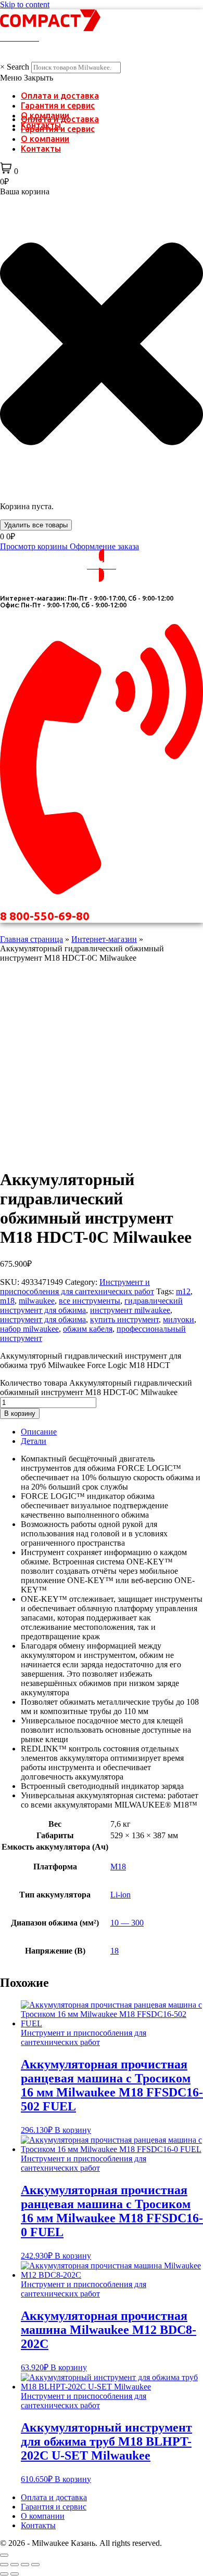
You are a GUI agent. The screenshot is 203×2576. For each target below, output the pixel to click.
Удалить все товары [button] (36, 525)
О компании (45, 139)
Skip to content (25, 4)
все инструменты (90, 1301)
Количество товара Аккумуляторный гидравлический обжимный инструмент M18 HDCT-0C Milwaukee (96, 1387)
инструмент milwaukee (130, 1310)
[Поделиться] (25, 2565)
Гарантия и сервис (58, 105)
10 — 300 (127, 1923)
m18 (7, 1301)
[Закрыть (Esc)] (35, 2565)
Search (18, 67)
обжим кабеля (88, 1329)
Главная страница (31, 939)
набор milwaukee (29, 1329)
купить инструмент (124, 1319)
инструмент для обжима (43, 1319)
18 (115, 1951)
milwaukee (37, 1301)
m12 (183, 1291)
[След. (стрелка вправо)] (15, 2574)
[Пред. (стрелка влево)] (4, 2574)
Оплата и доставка (60, 96)
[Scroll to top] (4, 2555)
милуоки (179, 1319)
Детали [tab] (34, 1441)
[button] (102, 78)
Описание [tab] (39, 1432)
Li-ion (120, 1895)
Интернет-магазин (104, 939)
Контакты (41, 149)
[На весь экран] (15, 2565)
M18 (118, 1867)
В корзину (20, 1413)
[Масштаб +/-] (4, 2565)
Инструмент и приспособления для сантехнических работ (77, 1287)
